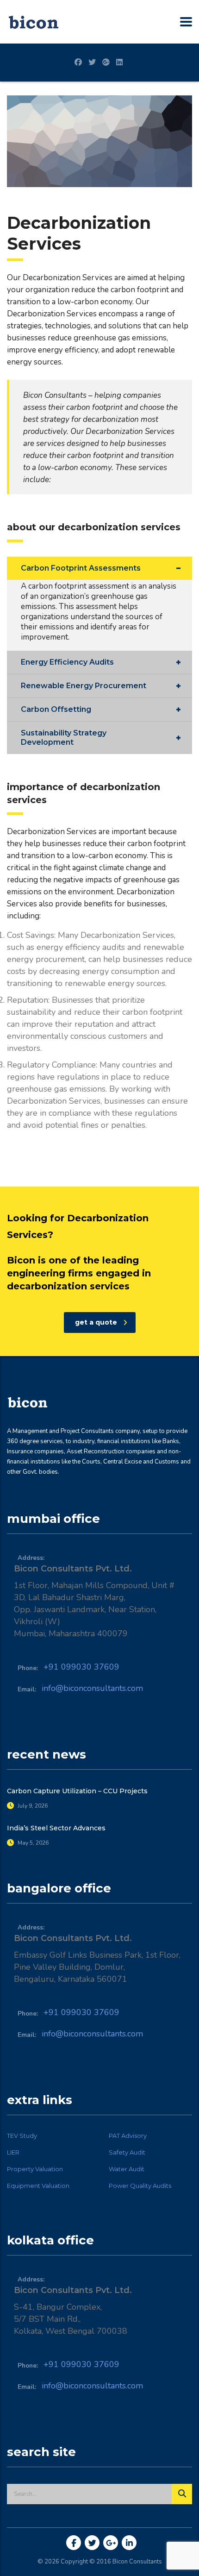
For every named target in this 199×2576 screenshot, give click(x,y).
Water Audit (127, 2169)
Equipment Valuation (38, 2186)
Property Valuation (35, 2169)
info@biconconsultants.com (92, 1688)
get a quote (96, 1322)
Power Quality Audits (140, 2186)
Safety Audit (127, 2152)
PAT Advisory (128, 2136)
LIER (13, 2152)
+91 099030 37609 (81, 1667)
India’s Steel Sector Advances (56, 1828)
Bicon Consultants (137, 2562)
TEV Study (22, 2136)
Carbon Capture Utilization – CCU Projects (77, 1791)
